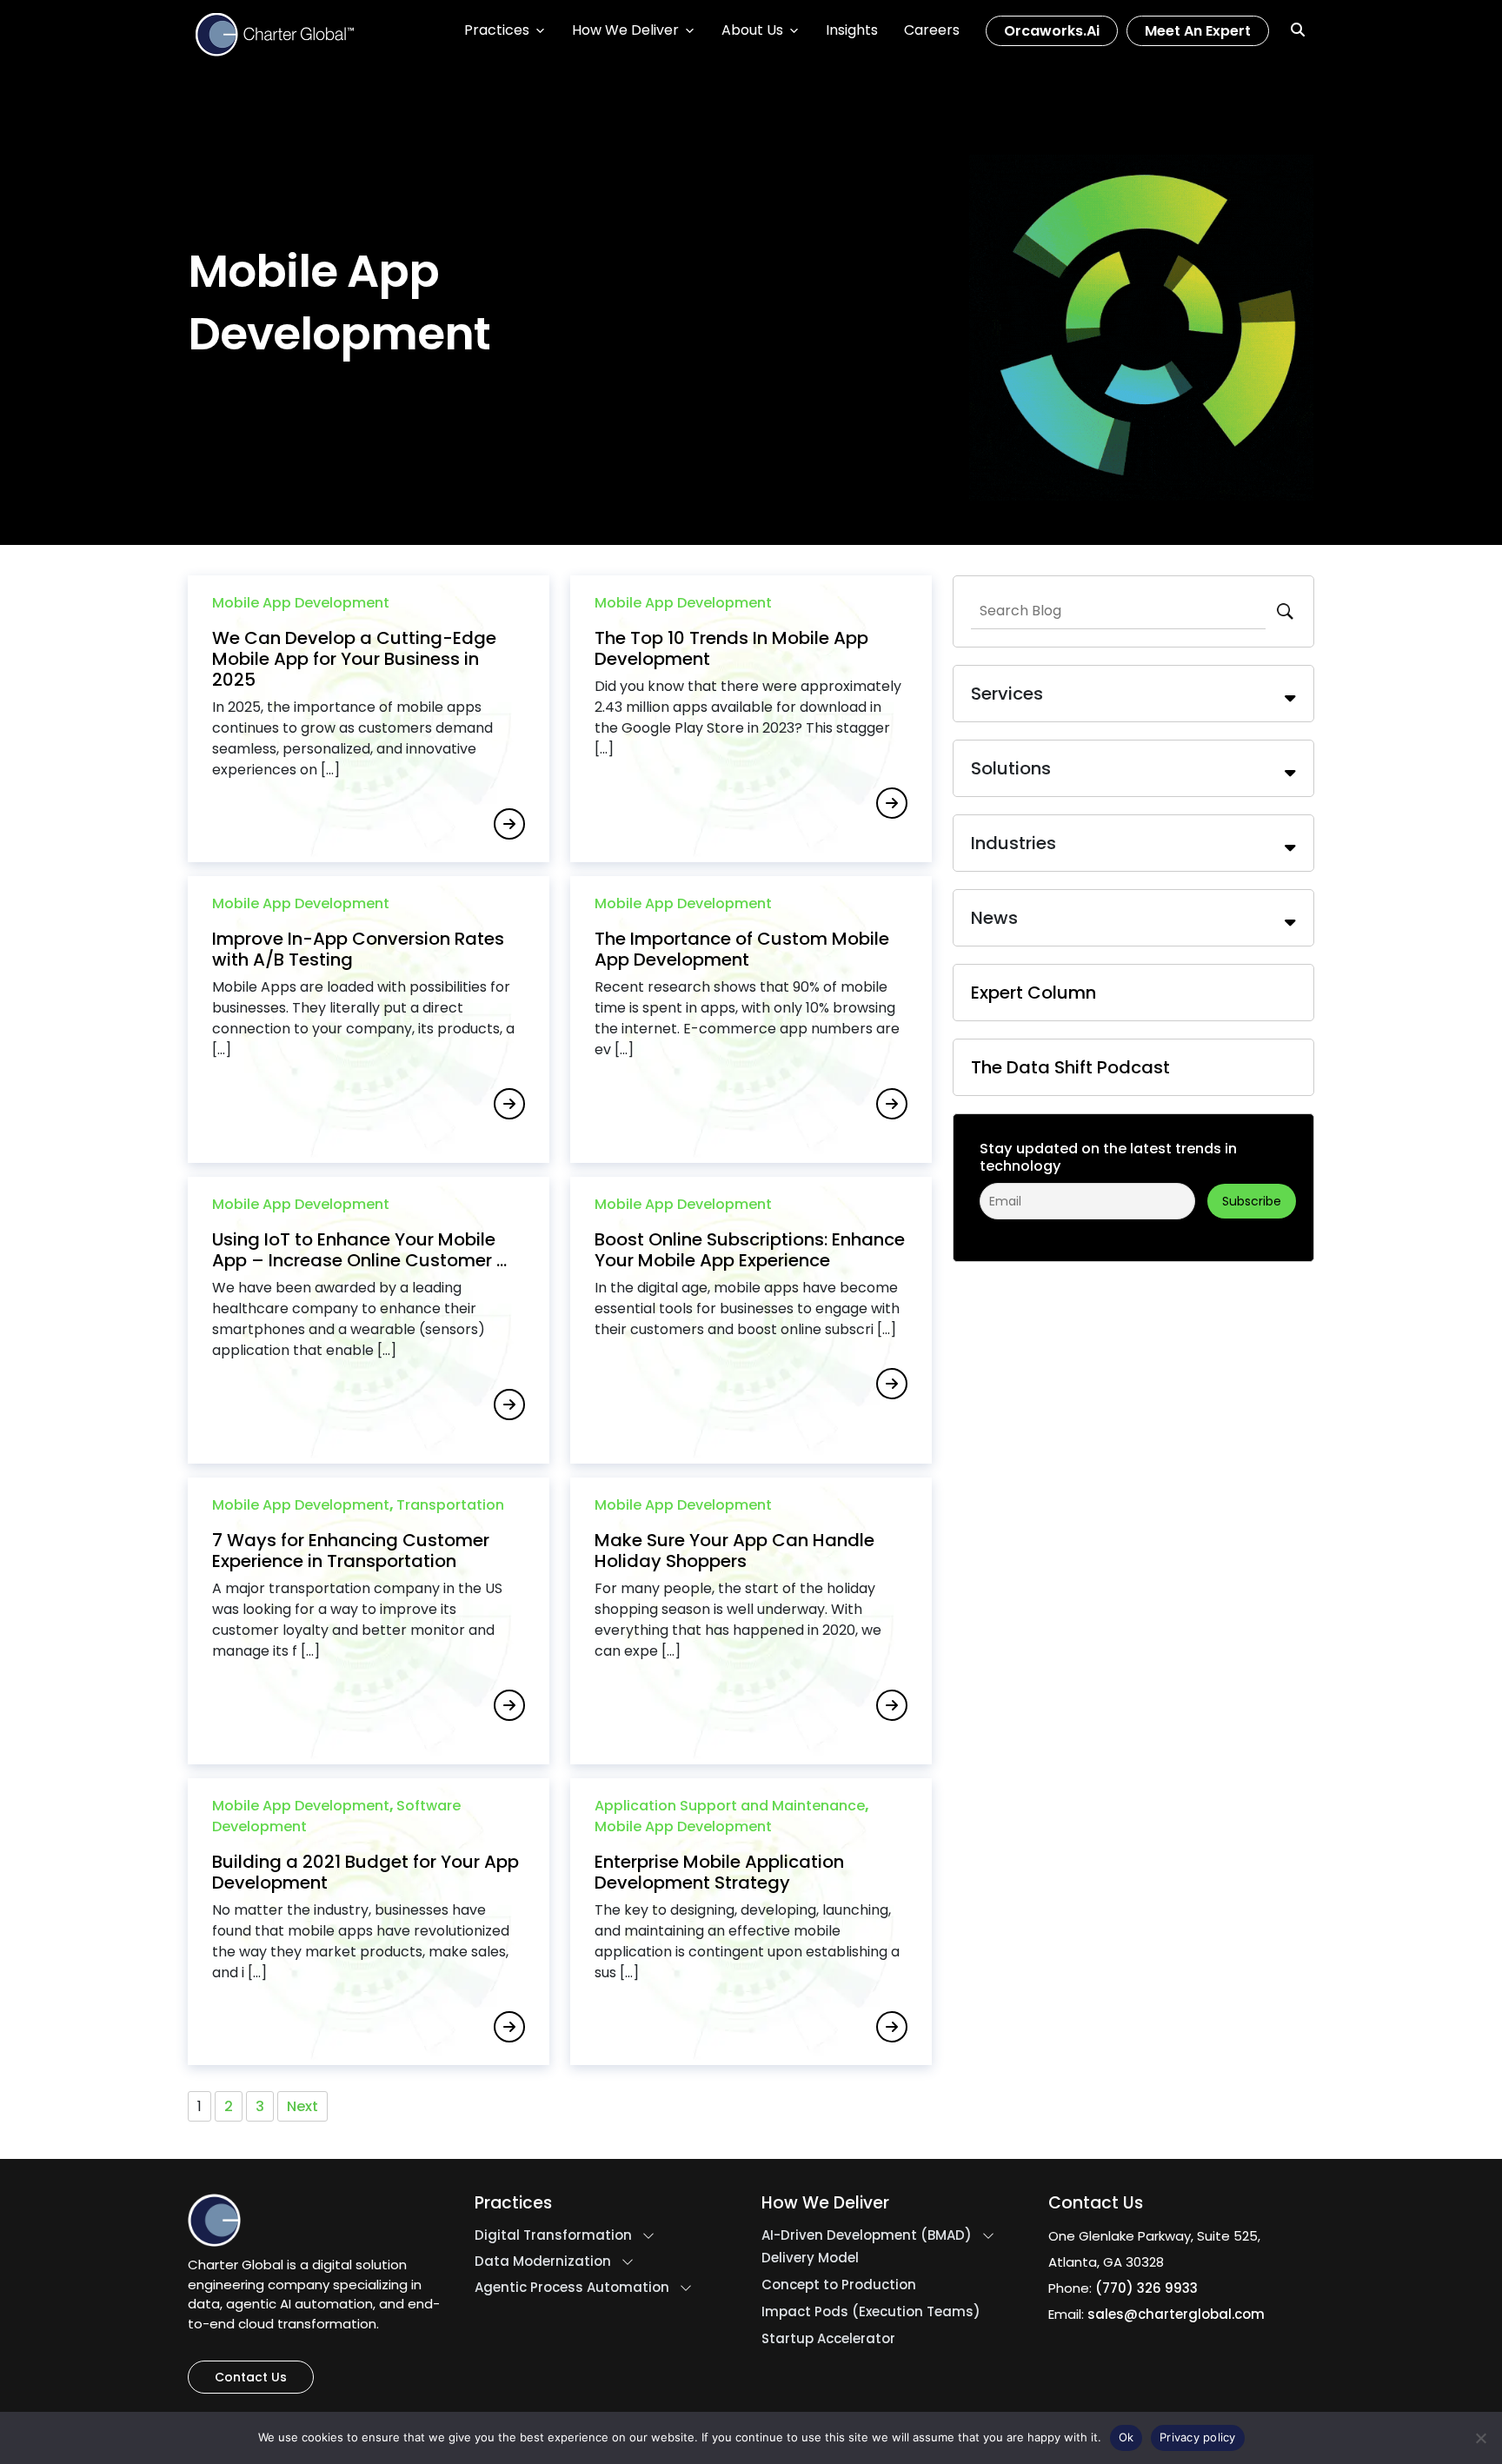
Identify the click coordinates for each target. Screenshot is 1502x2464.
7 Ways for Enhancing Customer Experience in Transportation (351, 1551)
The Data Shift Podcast (1070, 1067)
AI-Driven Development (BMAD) (867, 2235)
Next (302, 2106)
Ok (1126, 2437)
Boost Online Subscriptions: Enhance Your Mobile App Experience (750, 1250)
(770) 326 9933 (1146, 2288)
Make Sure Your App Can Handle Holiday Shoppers (734, 1551)
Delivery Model (810, 2258)
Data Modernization (543, 2261)
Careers (932, 30)
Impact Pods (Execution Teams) (871, 2312)
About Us (752, 30)
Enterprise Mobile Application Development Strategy (719, 1872)
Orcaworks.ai (1052, 31)
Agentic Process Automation (572, 2288)
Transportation (450, 1505)
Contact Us (251, 2377)
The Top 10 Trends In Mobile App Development (731, 648)
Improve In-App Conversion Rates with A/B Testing (358, 949)
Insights (852, 30)
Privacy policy (1198, 2437)
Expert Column (1033, 993)
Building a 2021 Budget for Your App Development (366, 1872)
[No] (1480, 2438)
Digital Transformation (553, 2235)
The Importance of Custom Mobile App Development (742, 949)
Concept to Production (839, 2285)
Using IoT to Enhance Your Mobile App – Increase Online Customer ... (359, 1250)
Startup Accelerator (828, 2339)
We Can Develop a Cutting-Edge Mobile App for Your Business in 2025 (354, 659)
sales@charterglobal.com (1176, 2314)
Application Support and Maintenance (730, 1806)
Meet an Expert (1198, 31)
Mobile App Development (301, 603)
